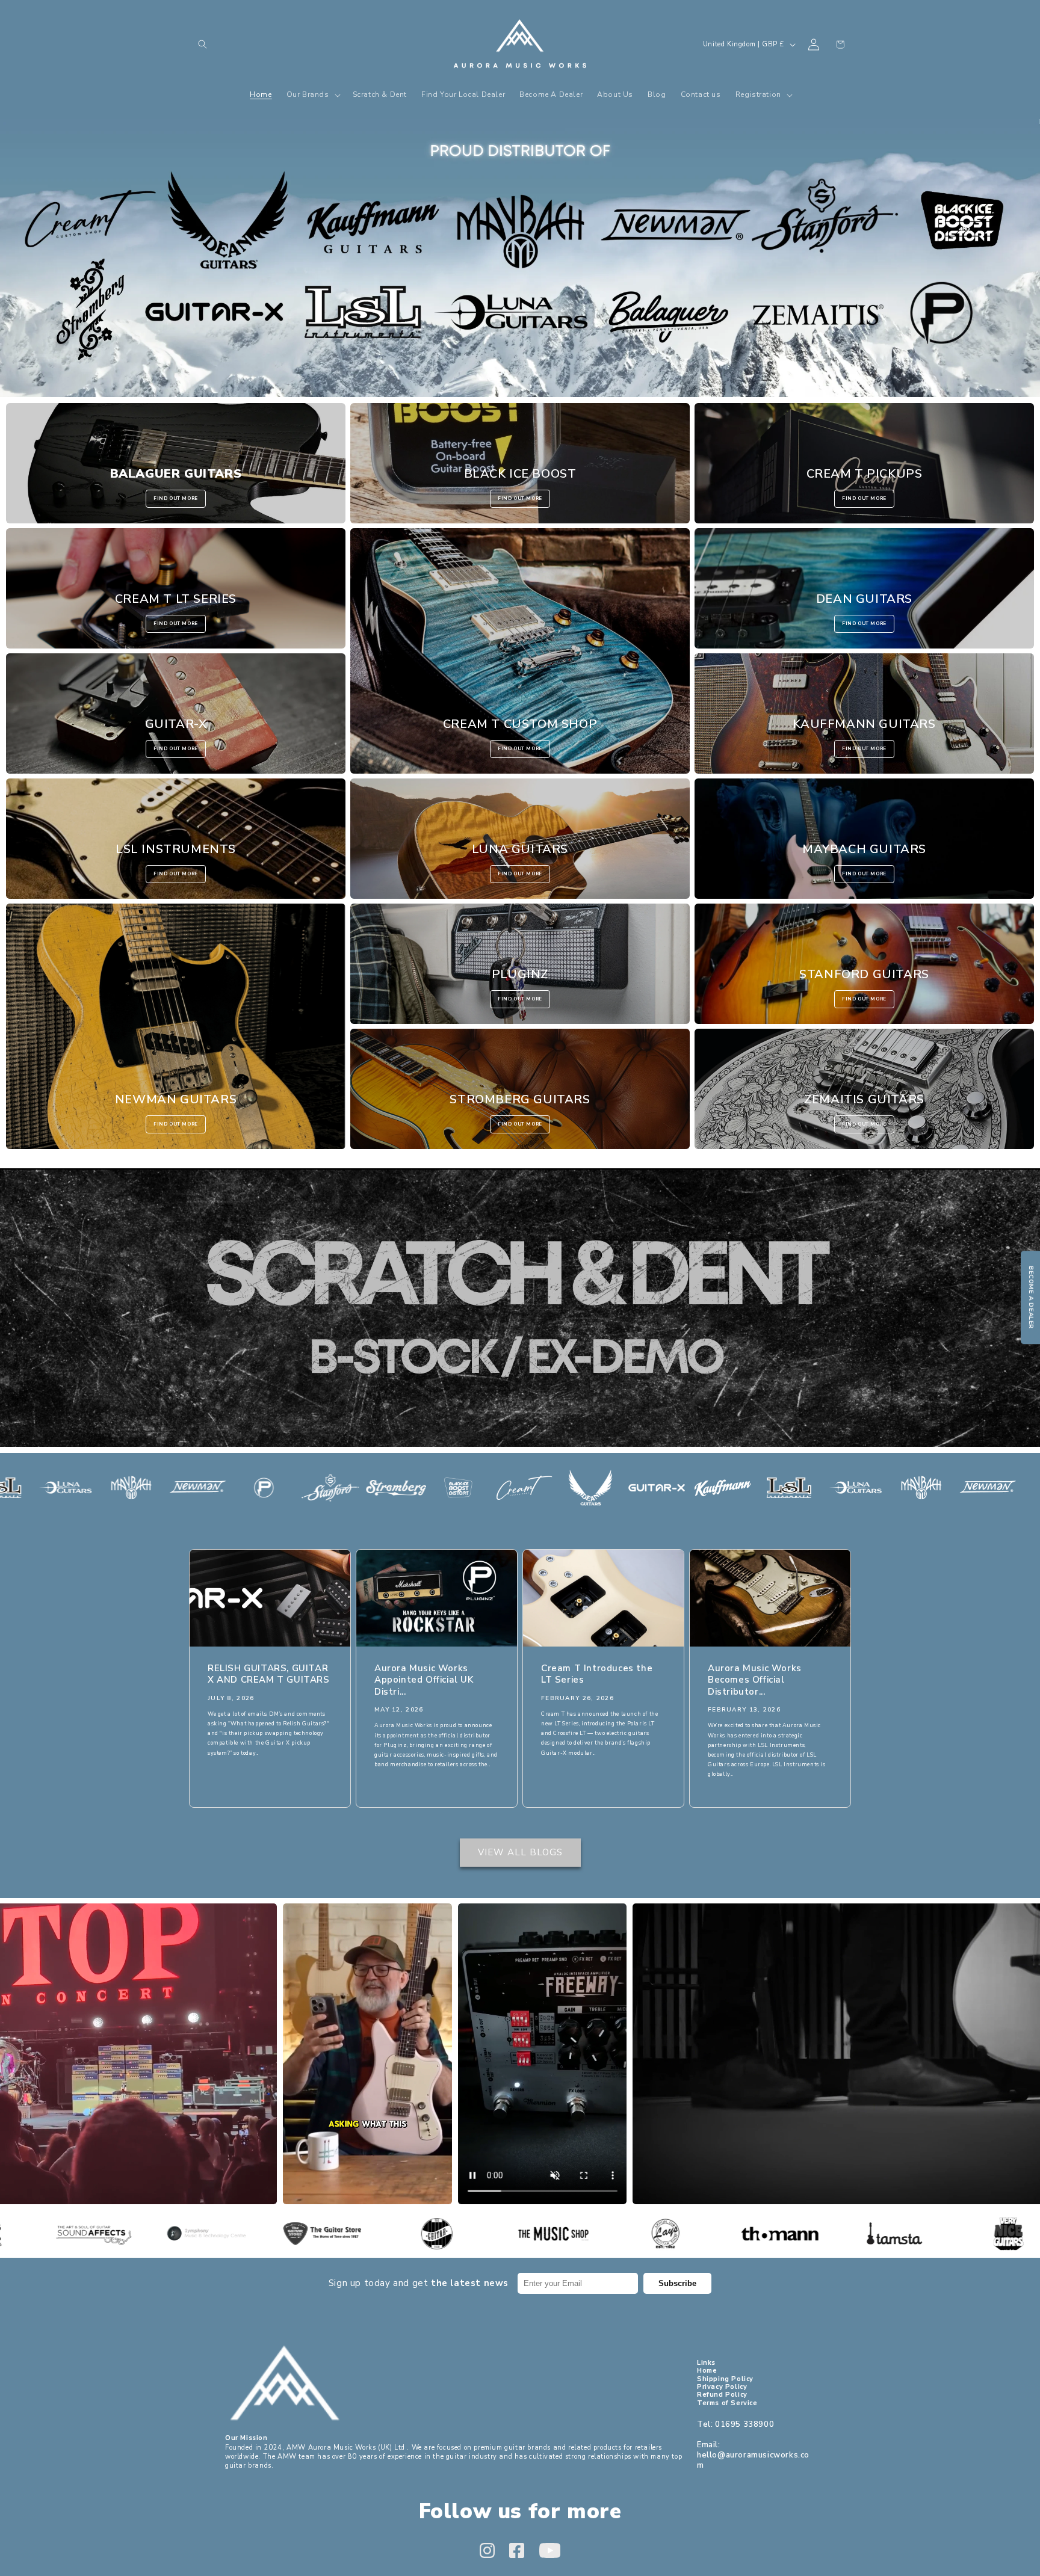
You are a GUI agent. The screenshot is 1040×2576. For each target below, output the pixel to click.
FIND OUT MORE (176, 498)
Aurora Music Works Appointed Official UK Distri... (424, 1680)
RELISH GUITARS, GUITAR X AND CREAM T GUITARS (269, 1675)
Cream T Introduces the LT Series (597, 1675)
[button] (202, 45)
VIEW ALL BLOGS (520, 1852)
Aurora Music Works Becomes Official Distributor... (755, 1680)
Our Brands (520, 258)
